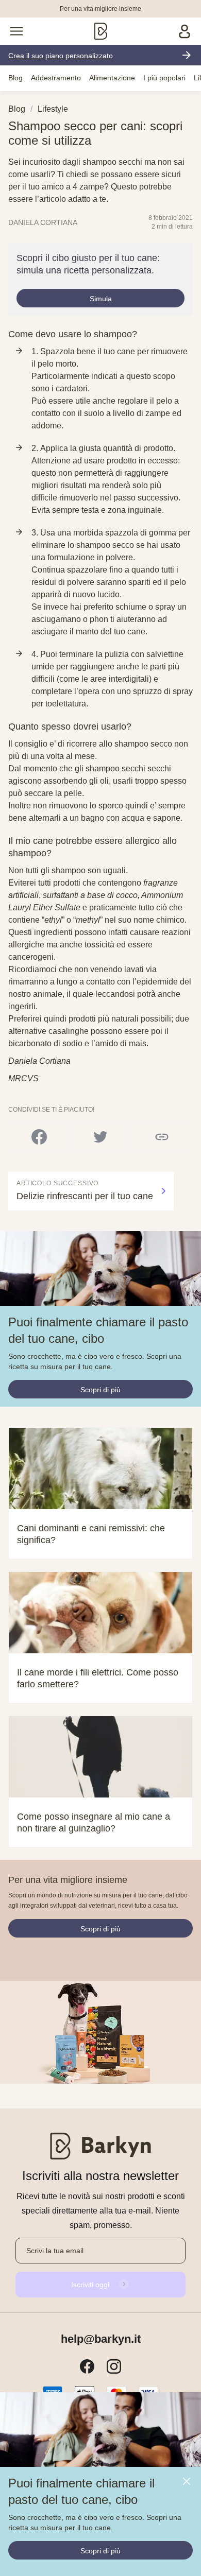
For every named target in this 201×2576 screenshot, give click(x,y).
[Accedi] (185, 31)
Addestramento (56, 78)
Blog (15, 78)
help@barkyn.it (101, 2339)
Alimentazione (112, 78)
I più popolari (164, 78)
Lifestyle (53, 109)
